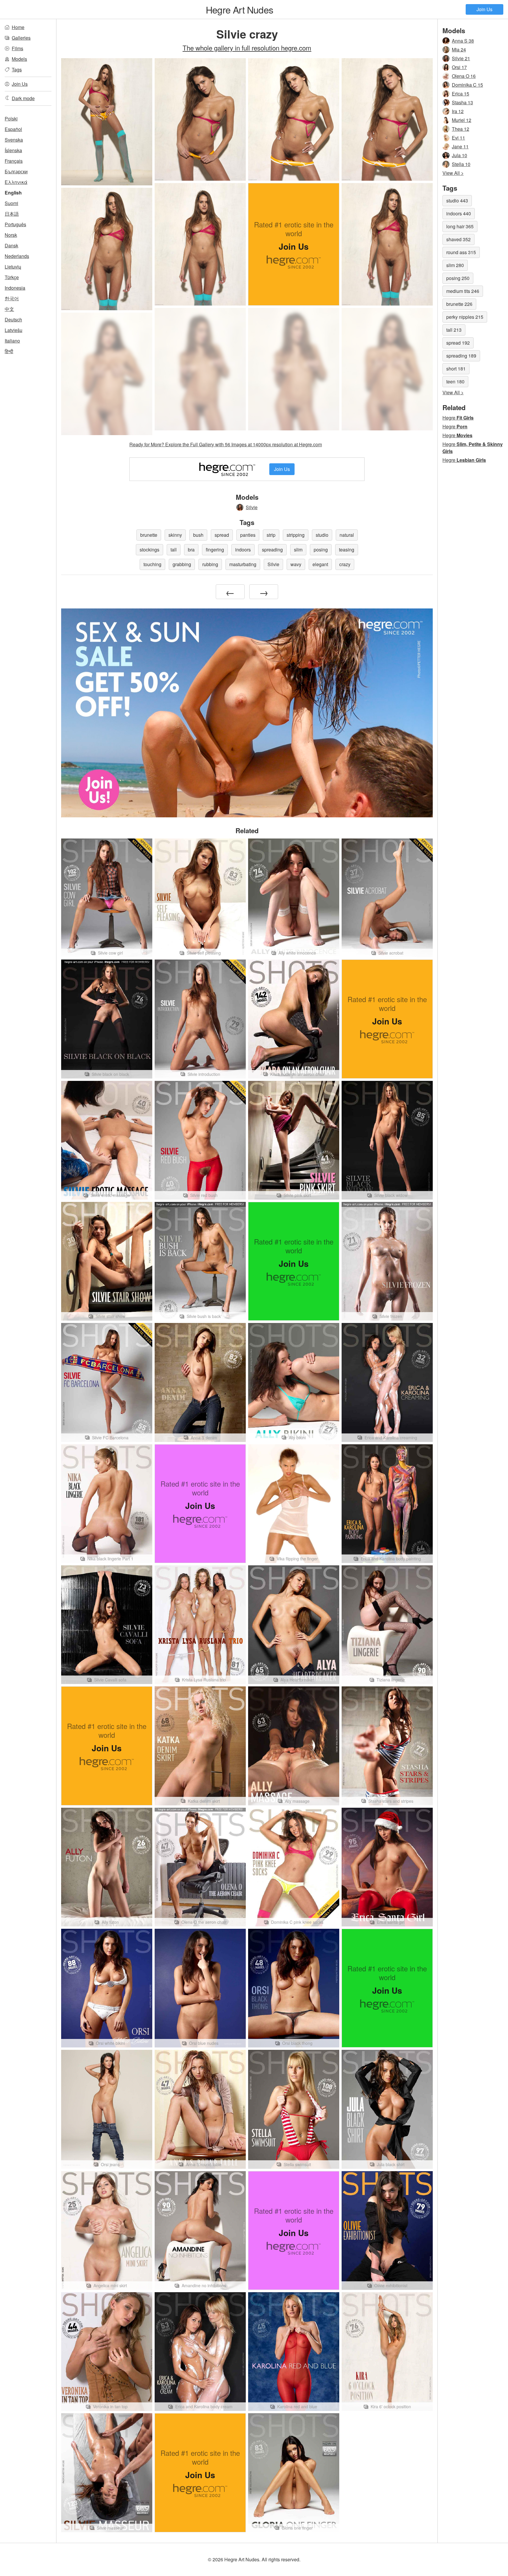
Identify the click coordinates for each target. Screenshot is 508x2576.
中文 (9, 309)
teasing (347, 550)
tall (174, 550)
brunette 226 (459, 304)
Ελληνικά (16, 182)
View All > (453, 173)
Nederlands (17, 256)
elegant (320, 564)
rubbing (210, 564)
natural (347, 535)
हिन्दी (9, 351)
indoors (243, 550)
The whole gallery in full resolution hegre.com (247, 48)
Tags (17, 69)
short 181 (456, 369)
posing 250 (458, 278)
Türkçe (12, 277)
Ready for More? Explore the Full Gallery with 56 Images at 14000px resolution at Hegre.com (226, 444)
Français (14, 161)
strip (271, 535)
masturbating (243, 564)
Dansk (11, 245)
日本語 (12, 214)
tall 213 (454, 330)
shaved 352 (458, 239)
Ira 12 (458, 111)
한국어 (12, 298)
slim (298, 550)
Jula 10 (459, 155)
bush (198, 535)
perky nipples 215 (465, 317)
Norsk (11, 235)
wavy (296, 564)
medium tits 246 (463, 291)
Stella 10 (461, 164)
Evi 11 (458, 138)
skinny (175, 535)
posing (321, 550)
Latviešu (14, 330)
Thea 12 (461, 129)
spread (222, 535)
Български (16, 171)
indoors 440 (459, 213)
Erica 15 (461, 94)
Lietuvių (13, 267)
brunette (149, 535)
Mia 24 (459, 50)
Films (17, 48)
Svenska (14, 140)
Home (18, 27)
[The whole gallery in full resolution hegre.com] (200, 369)
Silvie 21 (461, 58)
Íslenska (13, 150)
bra (191, 550)
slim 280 (455, 265)
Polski (11, 119)
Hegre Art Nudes (239, 9)
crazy (345, 564)
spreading (272, 550)
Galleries (21, 38)
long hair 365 (460, 226)
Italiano (12, 341)
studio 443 (457, 201)
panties (248, 535)
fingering (215, 550)
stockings (149, 550)
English (13, 193)
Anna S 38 (463, 41)
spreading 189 (461, 356)
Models (19, 59)
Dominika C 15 (467, 85)
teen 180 (455, 381)
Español (13, 129)
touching (152, 564)
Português (15, 224)
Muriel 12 (462, 120)
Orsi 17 (459, 67)
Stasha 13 (462, 102)
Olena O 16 (464, 76)
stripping (296, 535)
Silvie (252, 507)
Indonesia (15, 288)
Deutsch (13, 320)
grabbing (182, 564)
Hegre (458, 418)
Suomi (11, 203)
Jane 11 (460, 146)
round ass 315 (461, 252)
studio (322, 535)
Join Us (484, 9)
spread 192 (458, 343)
